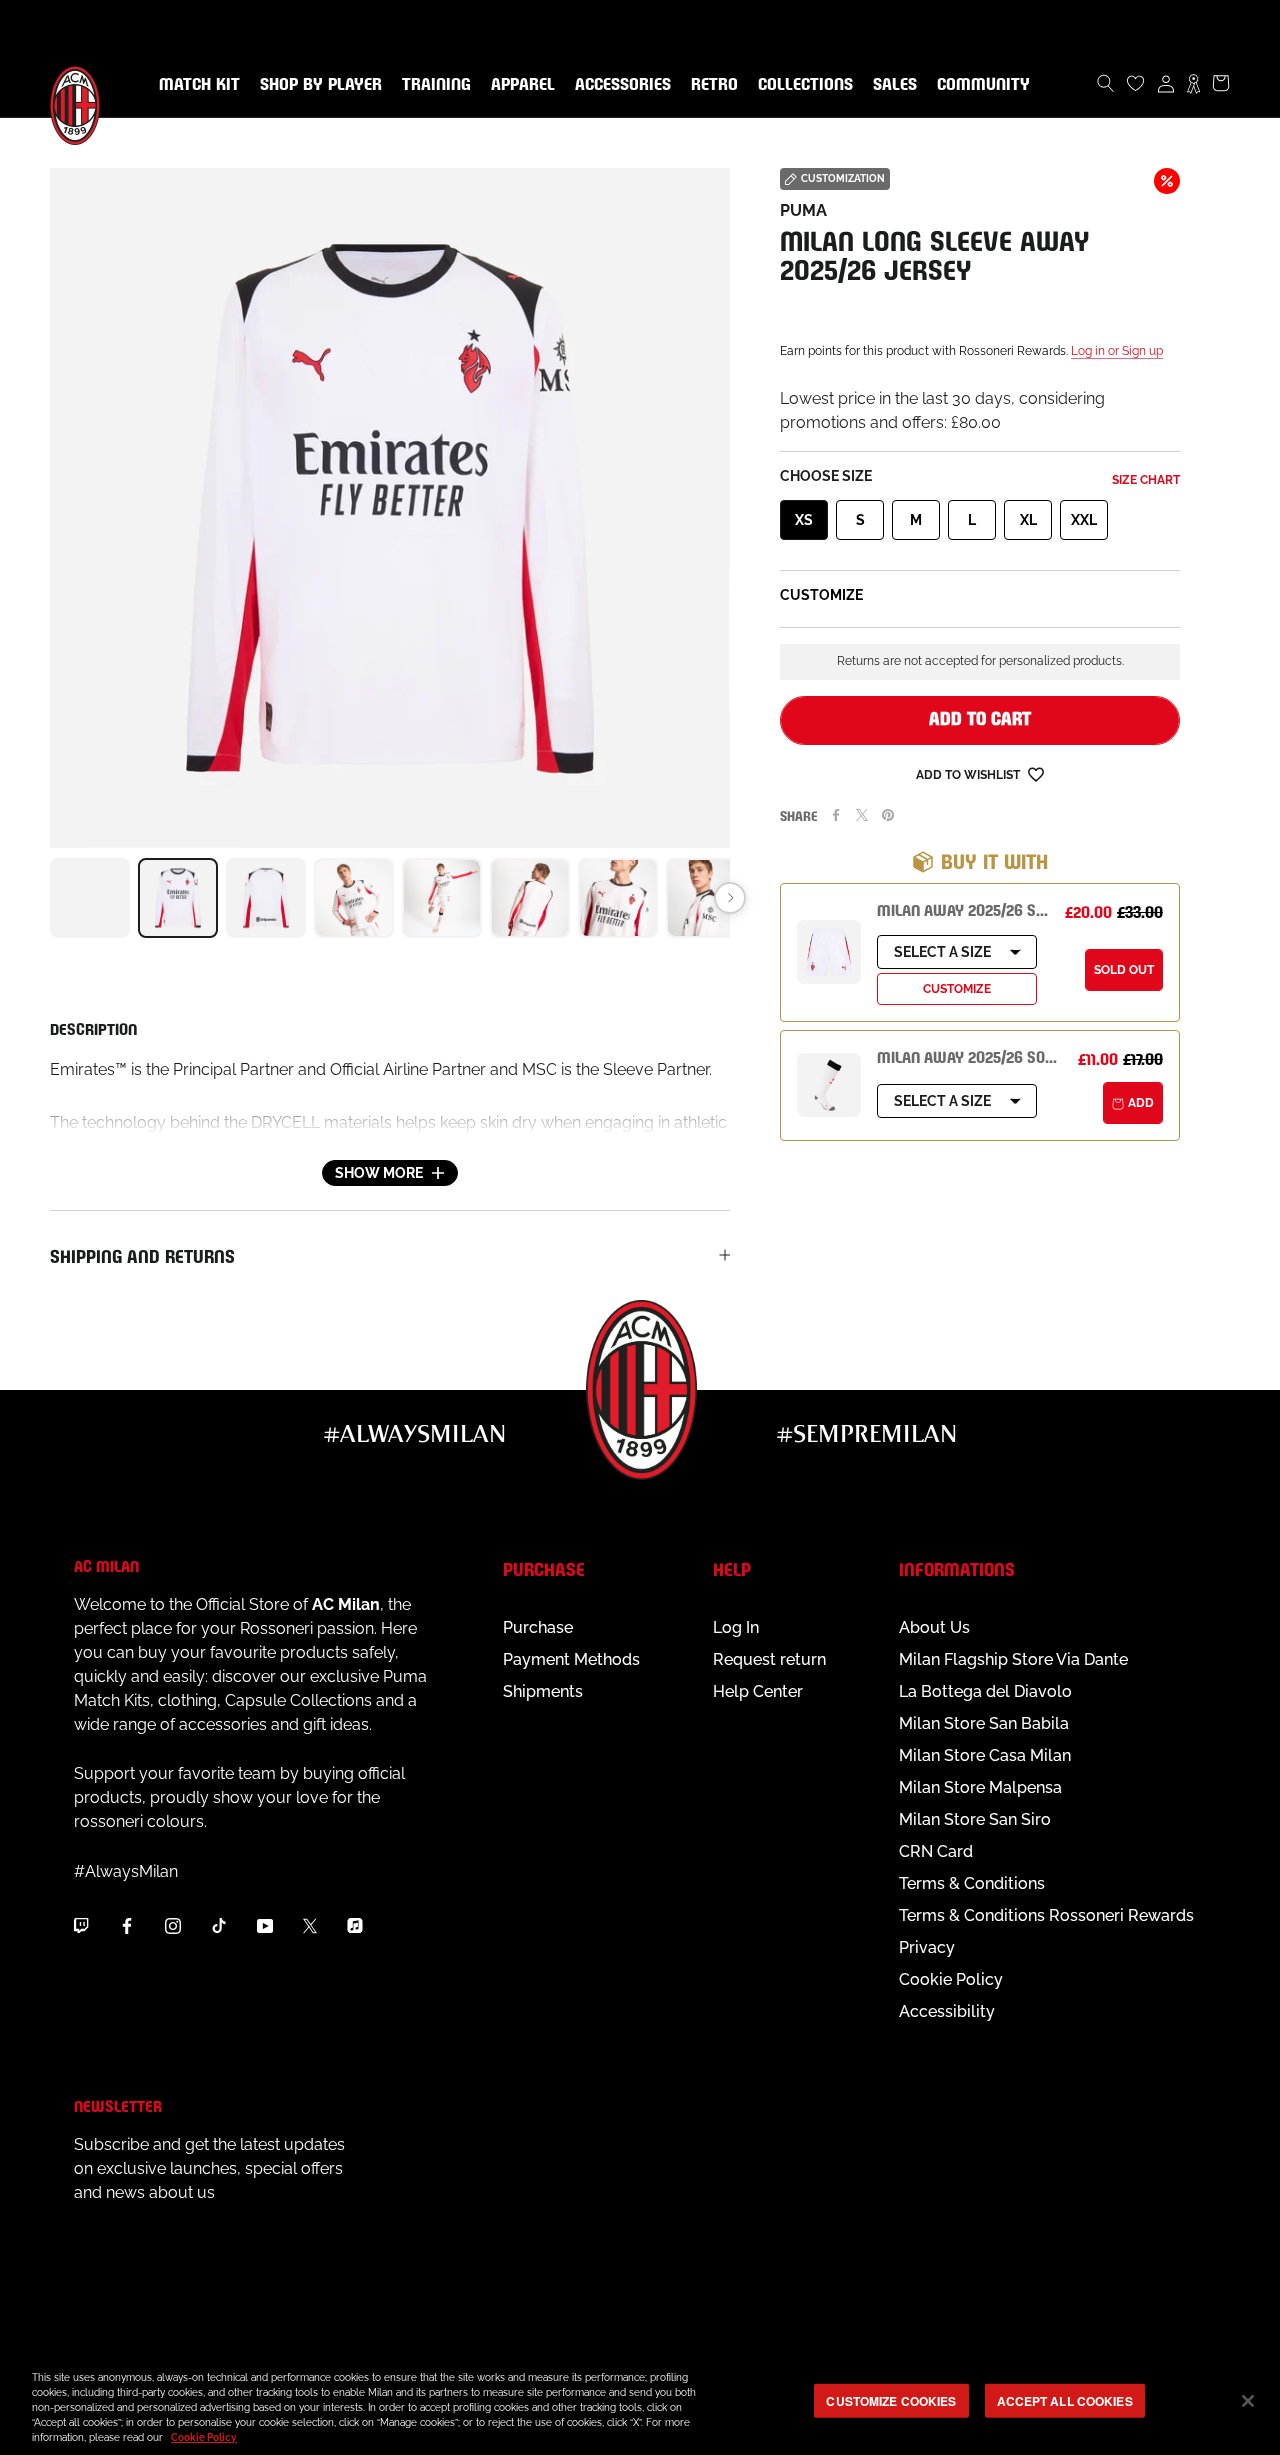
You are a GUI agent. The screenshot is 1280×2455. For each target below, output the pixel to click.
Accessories (619, 85)
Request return (769, 1659)
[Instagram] (173, 1925)
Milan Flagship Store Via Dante (1013, 1659)
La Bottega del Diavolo (985, 1691)
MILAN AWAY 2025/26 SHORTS (979, 908)
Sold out (1124, 970)
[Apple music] (355, 1925)
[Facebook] (836, 815)
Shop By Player (321, 85)
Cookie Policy (951, 1979)
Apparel (519, 85)
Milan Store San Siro (975, 1819)
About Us (934, 1627)
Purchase (538, 1627)
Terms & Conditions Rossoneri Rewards (1046, 1915)
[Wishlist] (1136, 83)
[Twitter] (862, 815)
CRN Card (936, 1851)
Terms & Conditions (972, 1883)
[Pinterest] (888, 815)
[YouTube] (265, 1925)
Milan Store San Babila (984, 1723)
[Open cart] (1221, 83)
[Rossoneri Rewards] (1193, 83)
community (979, 85)
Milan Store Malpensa (980, 1787)
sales (891, 85)
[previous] (50, 898)
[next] (730, 898)
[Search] (1106, 83)
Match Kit (195, 85)
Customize (957, 989)
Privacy (927, 1947)
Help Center (758, 1691)
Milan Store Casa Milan (985, 1755)
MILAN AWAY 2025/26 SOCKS (974, 1055)
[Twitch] (81, 1925)
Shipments (543, 1691)
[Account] (1166, 83)
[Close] (1248, 2401)
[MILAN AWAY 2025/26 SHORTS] (829, 952)
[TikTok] (219, 1925)
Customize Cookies (891, 2400)
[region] (640, 2402)
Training (432, 85)
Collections (801, 85)
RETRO (710, 85)
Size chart (1146, 480)
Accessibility (947, 2011)
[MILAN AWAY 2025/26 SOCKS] (829, 1085)
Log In (736, 1627)
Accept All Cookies (1065, 2400)
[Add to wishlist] (1036, 773)
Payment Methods (571, 1659)
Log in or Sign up (1117, 351)
